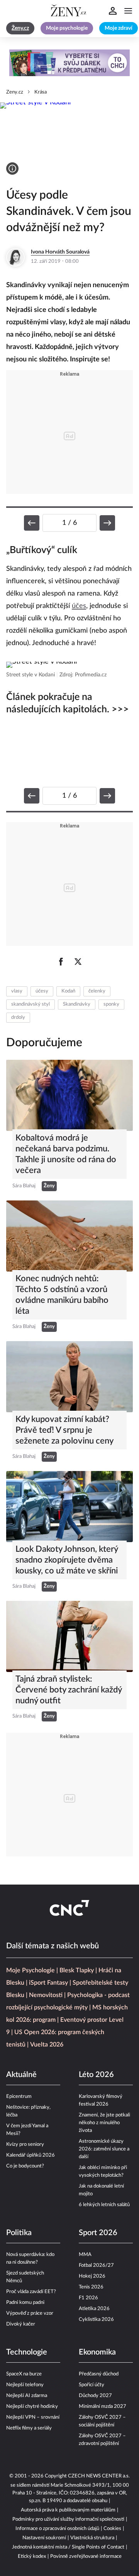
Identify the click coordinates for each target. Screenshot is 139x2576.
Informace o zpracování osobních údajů (57, 2529)
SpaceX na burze (24, 2374)
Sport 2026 (98, 2233)
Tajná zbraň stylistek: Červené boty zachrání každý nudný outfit (69, 1690)
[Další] (107, 523)
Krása (41, 92)
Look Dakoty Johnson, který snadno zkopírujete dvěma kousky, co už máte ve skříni (67, 1560)
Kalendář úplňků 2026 (31, 2155)
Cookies (112, 2529)
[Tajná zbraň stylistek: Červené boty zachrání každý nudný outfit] (69, 1636)
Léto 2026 (96, 2075)
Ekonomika (97, 2352)
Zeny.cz (15, 92)
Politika (19, 2233)
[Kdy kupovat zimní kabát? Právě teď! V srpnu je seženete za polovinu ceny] (69, 1377)
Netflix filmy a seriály (29, 2428)
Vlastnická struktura (92, 2538)
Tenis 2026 (91, 2287)
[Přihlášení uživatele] (113, 11)
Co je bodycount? (25, 2166)
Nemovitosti (46, 1995)
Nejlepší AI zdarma (27, 2396)
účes (79, 606)
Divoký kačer (21, 2324)
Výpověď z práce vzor (30, 2313)
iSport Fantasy (48, 1983)
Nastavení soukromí (44, 2538)
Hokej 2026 (92, 2276)
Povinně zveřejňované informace (86, 2556)
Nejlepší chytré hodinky (32, 2407)
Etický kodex (32, 2556)
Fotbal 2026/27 (96, 2265)
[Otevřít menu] (128, 11)
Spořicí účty (92, 2385)
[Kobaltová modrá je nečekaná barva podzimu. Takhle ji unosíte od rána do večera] (69, 1095)
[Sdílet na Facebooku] (61, 962)
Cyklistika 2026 (96, 2320)
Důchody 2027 (95, 2396)
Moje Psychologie (31, 1970)
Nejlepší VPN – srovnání (33, 2417)
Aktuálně (21, 2075)
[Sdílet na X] (78, 962)
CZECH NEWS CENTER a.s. (99, 2476)
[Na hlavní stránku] (69, 11)
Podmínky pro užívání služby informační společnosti (68, 2519)
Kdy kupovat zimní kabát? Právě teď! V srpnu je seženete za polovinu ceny (64, 1430)
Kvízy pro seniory (25, 2144)
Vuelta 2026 (47, 2045)
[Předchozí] (32, 523)
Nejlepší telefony (25, 2385)
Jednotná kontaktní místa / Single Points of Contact (68, 2547)
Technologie (27, 2352)
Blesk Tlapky (77, 1970)
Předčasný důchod (99, 2374)
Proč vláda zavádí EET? (31, 2292)
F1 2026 (88, 2298)
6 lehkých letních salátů (104, 2205)
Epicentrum (19, 2097)
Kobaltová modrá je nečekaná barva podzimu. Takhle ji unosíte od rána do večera (66, 1154)
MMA (85, 2255)
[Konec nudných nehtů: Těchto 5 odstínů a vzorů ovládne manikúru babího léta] (69, 1236)
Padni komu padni (25, 2303)
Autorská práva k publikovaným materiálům (68, 2510)
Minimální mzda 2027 (103, 2407)
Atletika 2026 (94, 2309)
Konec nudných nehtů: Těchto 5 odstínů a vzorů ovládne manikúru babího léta (62, 1295)
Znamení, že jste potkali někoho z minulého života (104, 2123)
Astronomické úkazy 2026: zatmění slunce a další (104, 2149)
